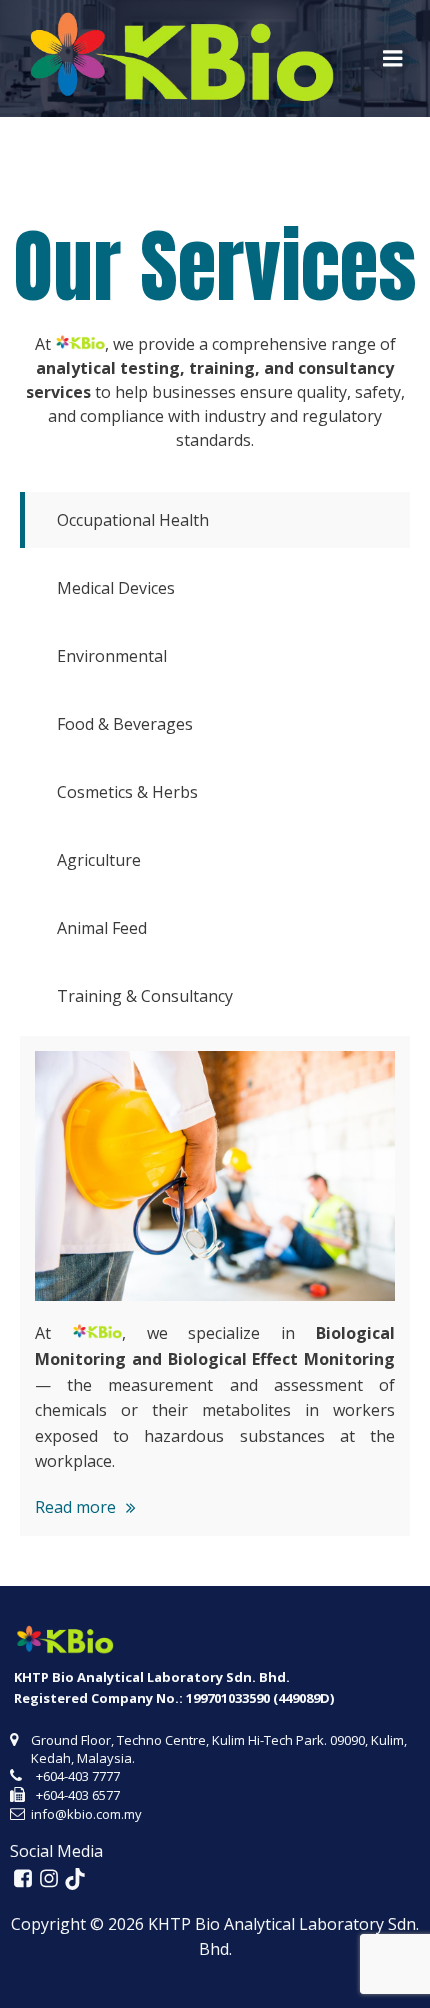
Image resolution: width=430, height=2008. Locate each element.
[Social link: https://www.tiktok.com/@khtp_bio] (75, 1878)
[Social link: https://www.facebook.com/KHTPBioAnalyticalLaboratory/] (23, 1878)
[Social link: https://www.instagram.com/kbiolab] (49, 1878)
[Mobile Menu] (393, 59)
